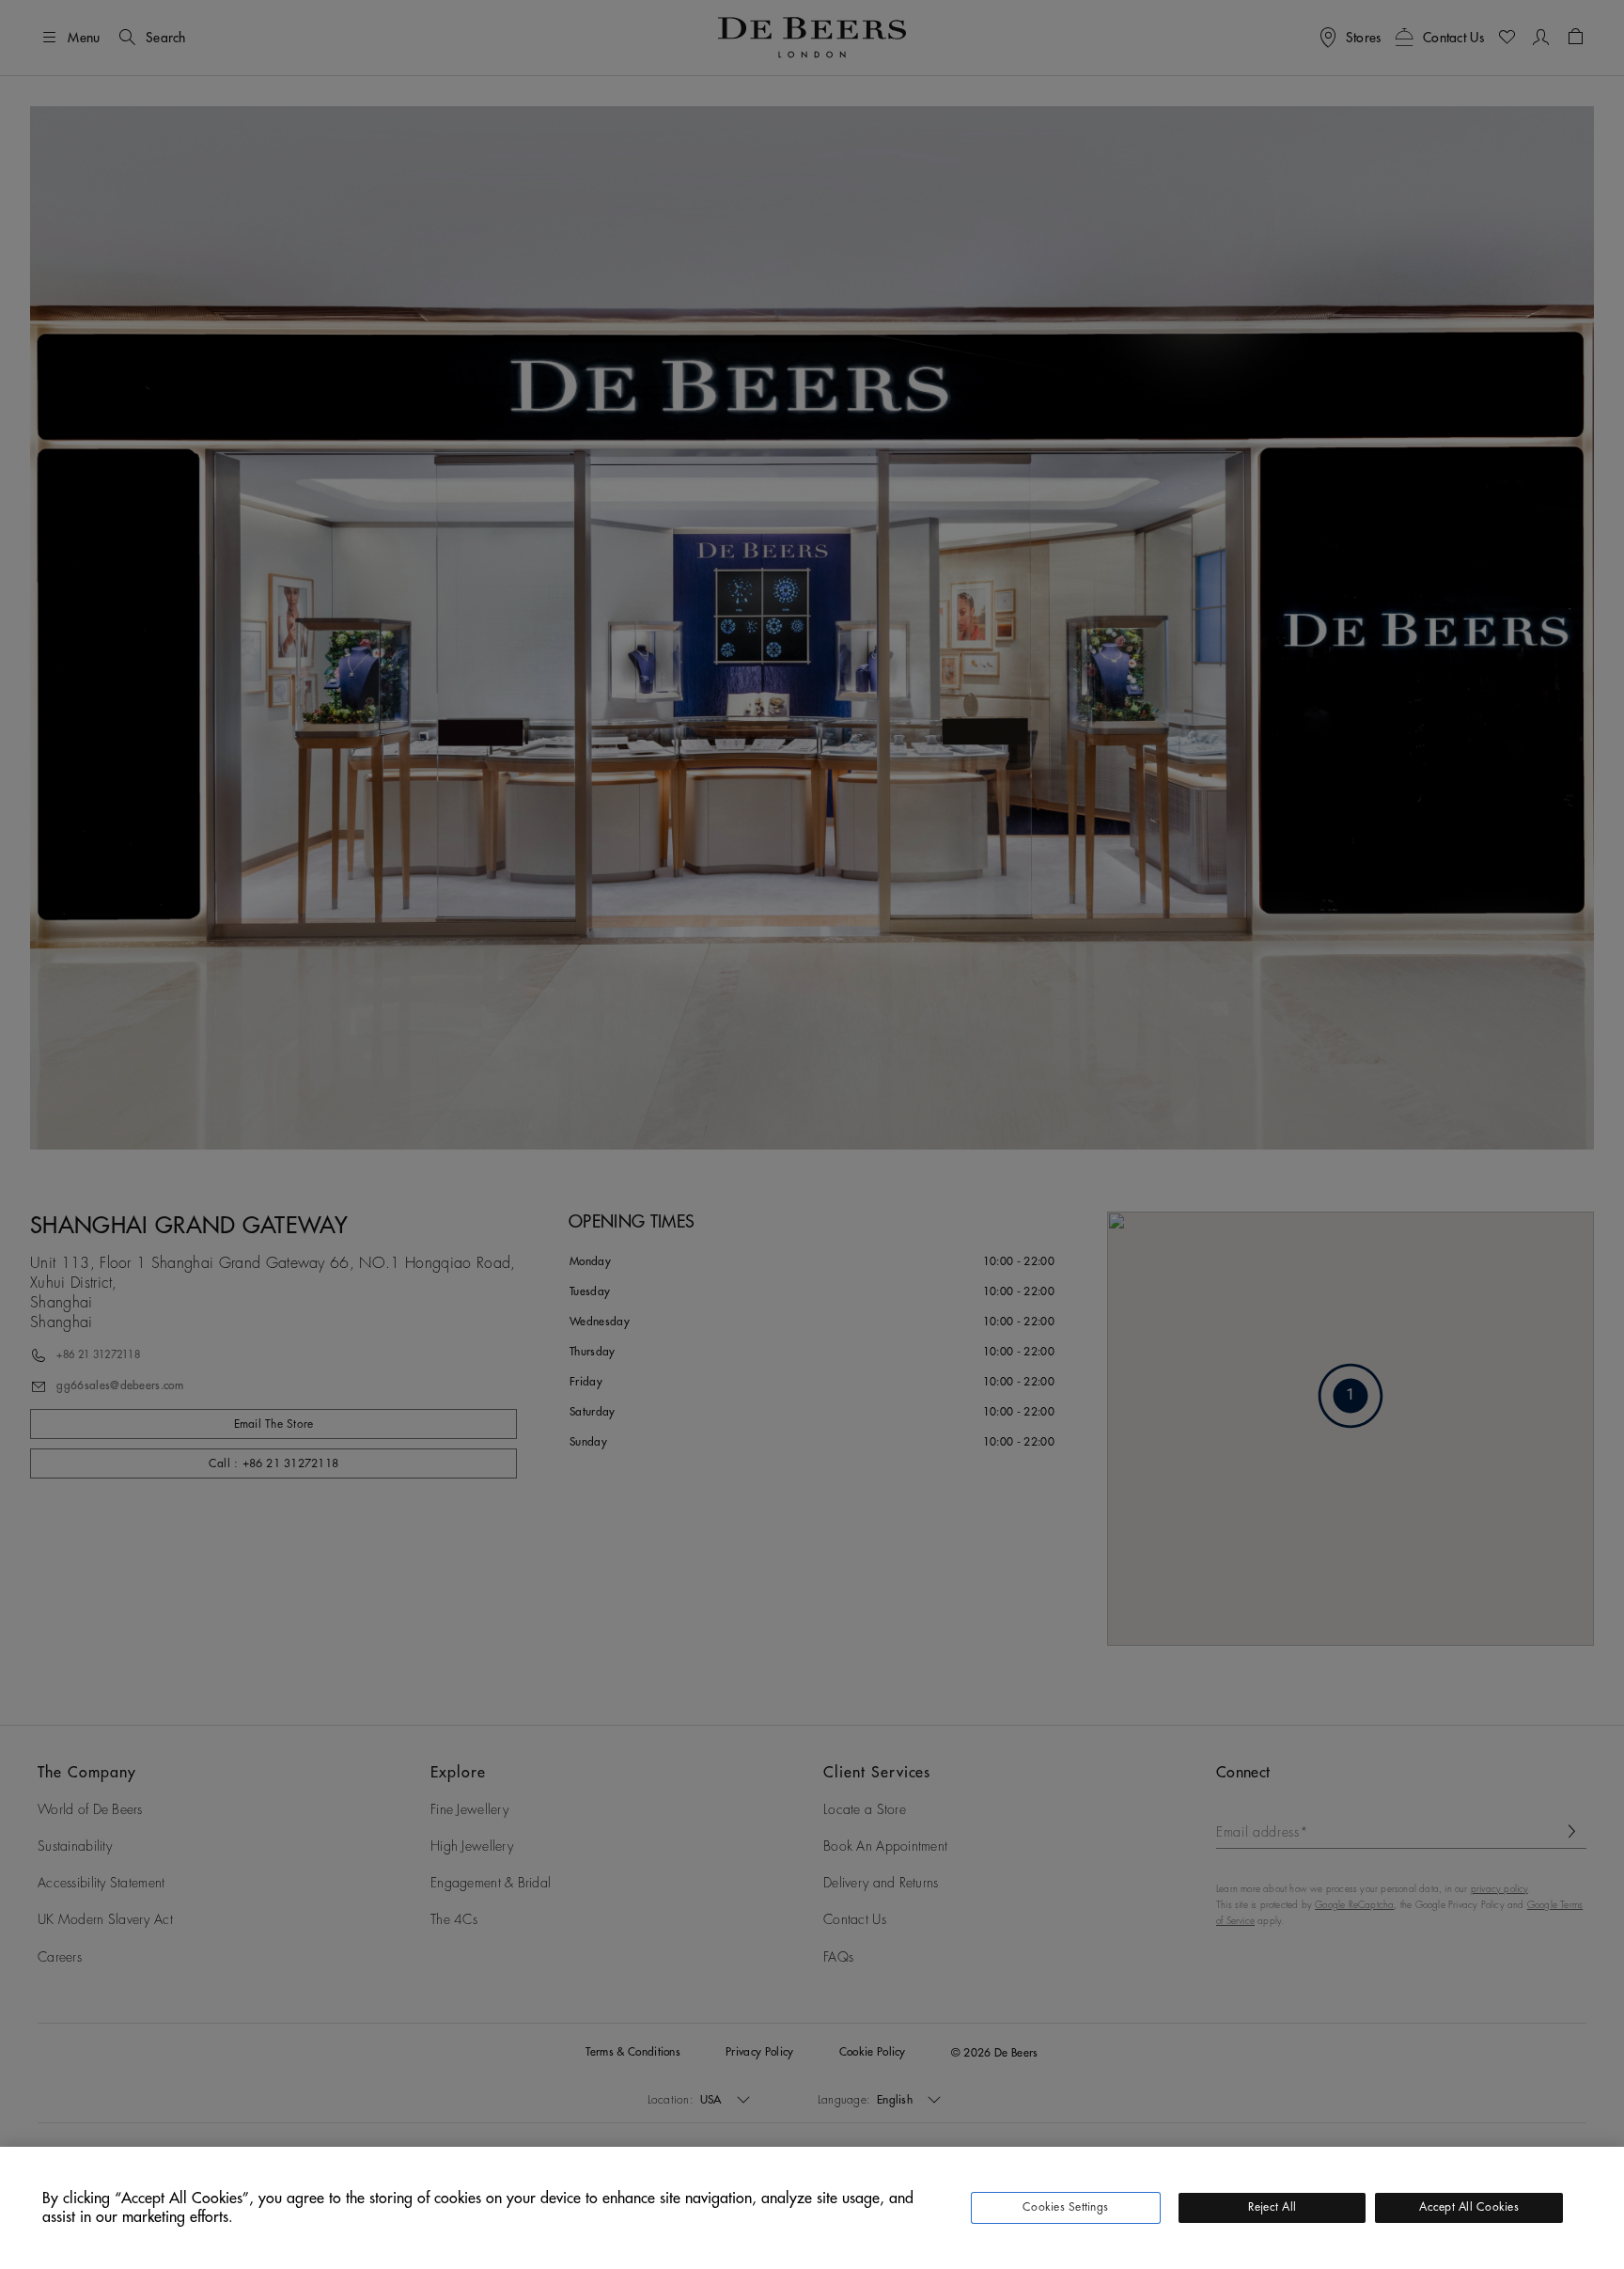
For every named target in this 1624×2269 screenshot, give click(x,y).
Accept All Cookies (1468, 2207)
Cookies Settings (1065, 2207)
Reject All (1272, 2207)
